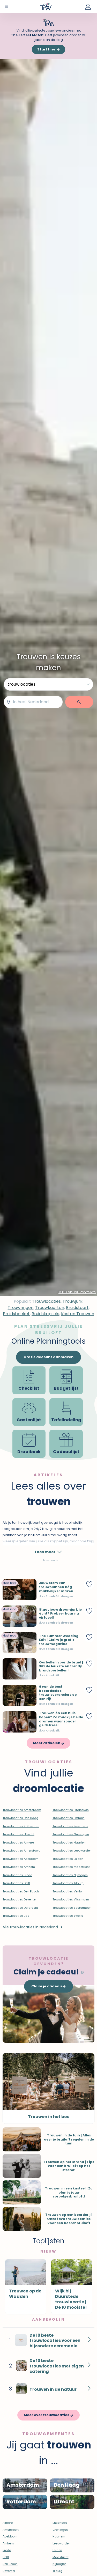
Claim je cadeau (47, 1986)
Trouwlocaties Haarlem (69, 1842)
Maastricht (61, 2557)
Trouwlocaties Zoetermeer (72, 1908)
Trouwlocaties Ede (16, 1916)
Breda (7, 2550)
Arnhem (8, 2543)
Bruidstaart (77, 1308)
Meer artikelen (47, 1743)
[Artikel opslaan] (89, 1584)
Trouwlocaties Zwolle (68, 1916)
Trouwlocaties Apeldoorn (21, 1859)
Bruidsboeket (16, 1314)
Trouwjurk (73, 1301)
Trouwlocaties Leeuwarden (72, 1850)
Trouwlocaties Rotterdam (21, 1826)
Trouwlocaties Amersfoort (21, 1850)
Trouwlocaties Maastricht (71, 1867)
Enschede (60, 2523)
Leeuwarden (61, 2543)
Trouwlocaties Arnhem (19, 1867)
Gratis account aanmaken (48, 1357)
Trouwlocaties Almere (18, 1842)
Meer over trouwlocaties (47, 2415)
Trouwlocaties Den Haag (20, 1818)
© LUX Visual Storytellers (77, 1292)
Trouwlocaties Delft (16, 1883)
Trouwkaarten (50, 1308)
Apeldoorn (10, 2536)
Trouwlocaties (46, 1301)
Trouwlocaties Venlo (67, 1891)
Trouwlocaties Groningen (71, 1834)
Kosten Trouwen (78, 1314)
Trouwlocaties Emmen (69, 1818)
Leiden (57, 2550)
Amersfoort (11, 2530)
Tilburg (57, 2571)
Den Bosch (10, 2564)
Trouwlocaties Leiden (68, 1859)
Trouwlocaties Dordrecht (20, 1908)
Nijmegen (59, 2564)
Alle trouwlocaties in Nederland (31, 1927)
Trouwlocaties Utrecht (18, 1834)
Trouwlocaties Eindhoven (71, 1810)
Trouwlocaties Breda (17, 1875)
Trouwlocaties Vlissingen (71, 1899)
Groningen (60, 2530)
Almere (8, 2523)
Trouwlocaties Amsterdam (22, 1810)
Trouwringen (21, 1308)
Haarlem (59, 2536)
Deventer (9, 2571)
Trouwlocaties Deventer (20, 1899)
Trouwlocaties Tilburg (68, 1883)
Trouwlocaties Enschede (70, 1826)
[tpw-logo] (46, 6)
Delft (6, 2557)
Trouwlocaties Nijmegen (70, 1875)
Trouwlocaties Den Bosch (21, 1891)
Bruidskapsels (45, 1314)
